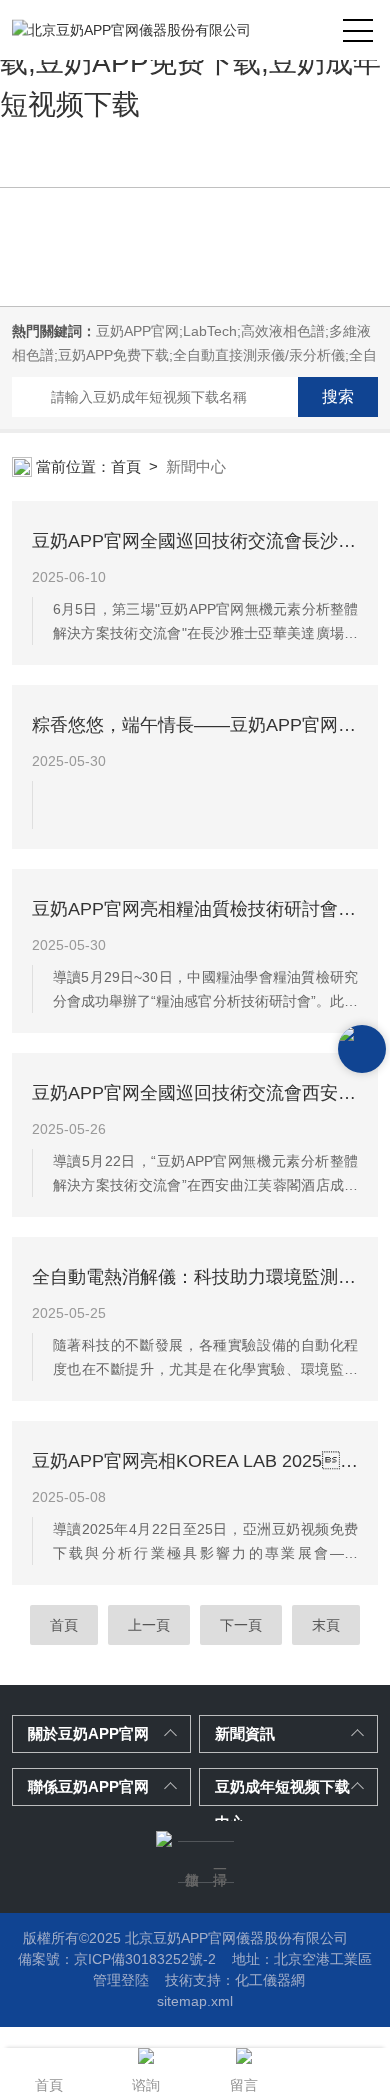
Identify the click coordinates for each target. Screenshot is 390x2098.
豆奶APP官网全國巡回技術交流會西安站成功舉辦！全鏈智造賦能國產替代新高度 (195, 1093)
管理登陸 (121, 1980)
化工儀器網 (270, 1980)
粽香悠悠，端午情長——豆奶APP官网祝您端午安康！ (195, 725)
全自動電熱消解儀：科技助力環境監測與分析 (195, 1277)
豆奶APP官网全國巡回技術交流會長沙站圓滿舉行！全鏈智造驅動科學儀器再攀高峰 (195, 541)
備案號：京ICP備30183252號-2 (117, 1959)
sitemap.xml (195, 2001)
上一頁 (149, 1625)
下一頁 (241, 1625)
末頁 (326, 1625)
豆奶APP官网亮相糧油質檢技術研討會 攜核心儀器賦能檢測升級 (195, 909)
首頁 (126, 466)
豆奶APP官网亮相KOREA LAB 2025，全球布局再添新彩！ (195, 1461)
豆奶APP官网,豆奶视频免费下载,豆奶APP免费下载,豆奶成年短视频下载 (190, 62)
